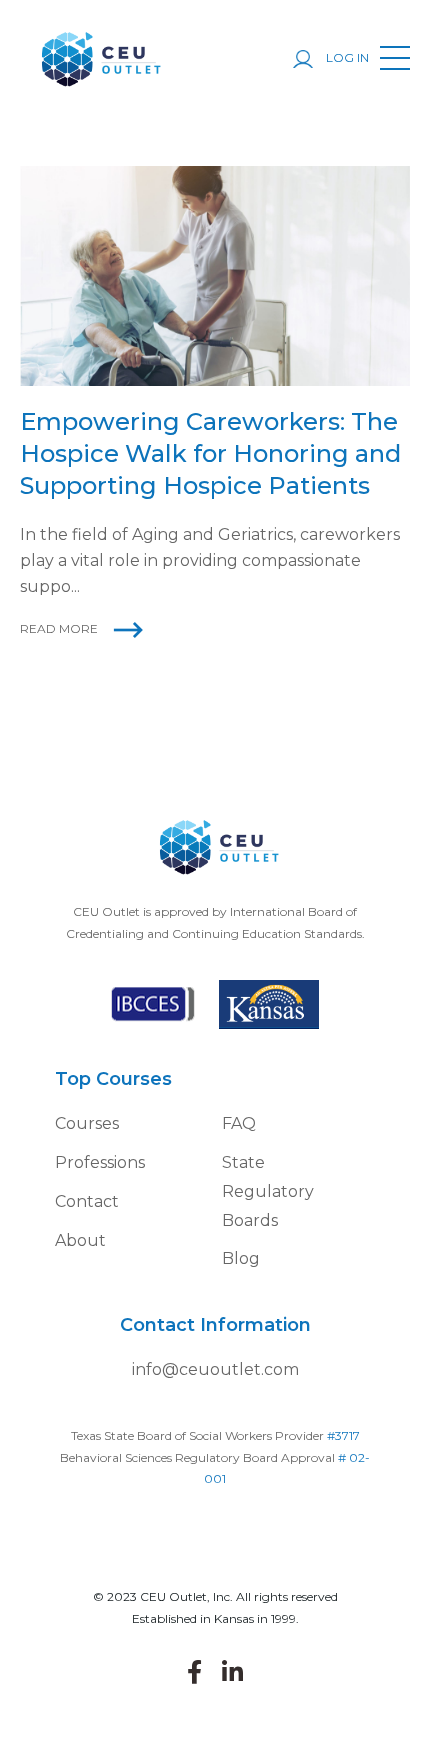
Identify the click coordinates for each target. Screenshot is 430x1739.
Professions (100, 1162)
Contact (87, 1201)
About (80, 1240)
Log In (346, 57)
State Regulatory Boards (268, 1191)
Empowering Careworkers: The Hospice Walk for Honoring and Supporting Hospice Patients (210, 453)
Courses (87, 1123)
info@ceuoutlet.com (215, 1369)
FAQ (239, 1123)
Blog (241, 1258)
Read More (59, 628)
